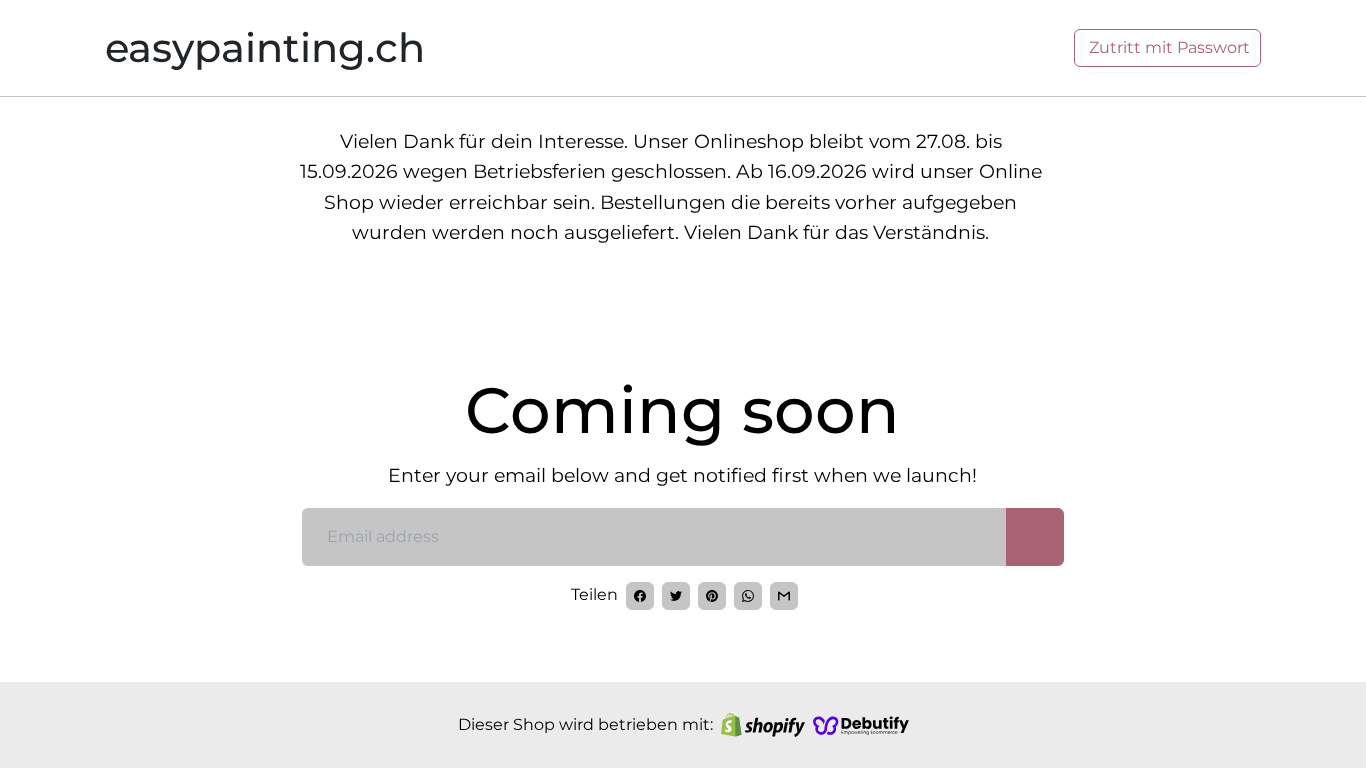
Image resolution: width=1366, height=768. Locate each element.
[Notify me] (1035, 537)
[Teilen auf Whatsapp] (748, 596)
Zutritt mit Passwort (1167, 47)
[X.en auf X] (676, 596)
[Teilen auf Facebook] (640, 596)
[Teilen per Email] (784, 596)
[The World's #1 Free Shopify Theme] (861, 725)
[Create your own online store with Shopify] (763, 725)
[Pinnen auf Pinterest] (712, 596)
